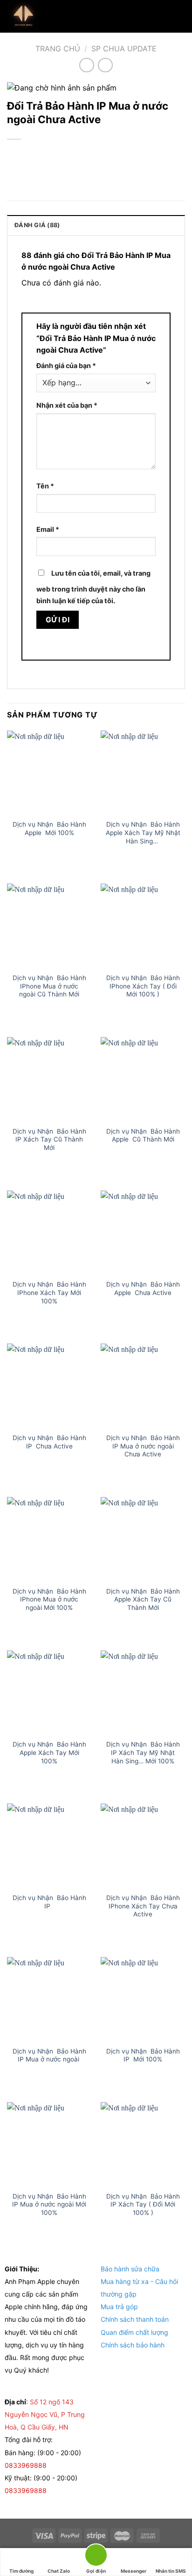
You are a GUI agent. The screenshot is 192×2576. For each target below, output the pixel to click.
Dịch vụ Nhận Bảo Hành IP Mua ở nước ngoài (49, 2055)
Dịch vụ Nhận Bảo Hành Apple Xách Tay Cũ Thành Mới (143, 1599)
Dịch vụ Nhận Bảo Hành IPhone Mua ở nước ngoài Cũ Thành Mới (49, 986)
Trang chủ (58, 49)
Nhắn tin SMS (171, 2571)
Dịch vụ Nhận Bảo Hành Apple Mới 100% (49, 828)
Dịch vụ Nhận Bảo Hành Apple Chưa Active (143, 1288)
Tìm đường (21, 2571)
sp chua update (124, 49)
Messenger (134, 2571)
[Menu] (179, 16)
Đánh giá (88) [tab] (37, 225)
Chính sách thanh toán (135, 2319)
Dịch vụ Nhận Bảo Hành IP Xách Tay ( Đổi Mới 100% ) (143, 2204)
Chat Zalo (59, 2571)
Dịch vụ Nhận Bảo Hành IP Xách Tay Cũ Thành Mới (49, 1139)
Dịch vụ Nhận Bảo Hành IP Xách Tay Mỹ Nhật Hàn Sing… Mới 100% (143, 1752)
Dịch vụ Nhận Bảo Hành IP (49, 1902)
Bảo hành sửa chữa (130, 2269)
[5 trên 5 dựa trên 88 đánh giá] (96, 155)
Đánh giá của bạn (66, 366)
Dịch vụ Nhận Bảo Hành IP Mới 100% (143, 2055)
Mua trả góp (119, 2307)
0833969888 (27, 2465)
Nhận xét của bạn (67, 405)
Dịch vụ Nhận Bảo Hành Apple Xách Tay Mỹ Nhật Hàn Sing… (143, 832)
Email (48, 529)
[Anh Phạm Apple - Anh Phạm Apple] (54, 16)
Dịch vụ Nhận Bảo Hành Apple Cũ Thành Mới (143, 1135)
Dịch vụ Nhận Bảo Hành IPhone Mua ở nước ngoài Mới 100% (49, 1599)
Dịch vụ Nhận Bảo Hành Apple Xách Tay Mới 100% (49, 1752)
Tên (45, 486)
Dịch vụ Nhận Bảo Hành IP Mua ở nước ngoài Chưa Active (143, 1446)
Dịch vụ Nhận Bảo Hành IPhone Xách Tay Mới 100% (49, 1292)
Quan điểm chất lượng (134, 2332)
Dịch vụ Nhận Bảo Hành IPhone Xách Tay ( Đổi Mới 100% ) (143, 986)
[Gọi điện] (96, 2557)
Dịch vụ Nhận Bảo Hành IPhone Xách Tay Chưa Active (143, 1906)
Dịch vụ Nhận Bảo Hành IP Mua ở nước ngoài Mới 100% (49, 2204)
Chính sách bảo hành (133, 2345)
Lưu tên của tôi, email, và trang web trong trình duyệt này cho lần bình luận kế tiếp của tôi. (93, 587)
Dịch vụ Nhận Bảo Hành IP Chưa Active (49, 1442)
